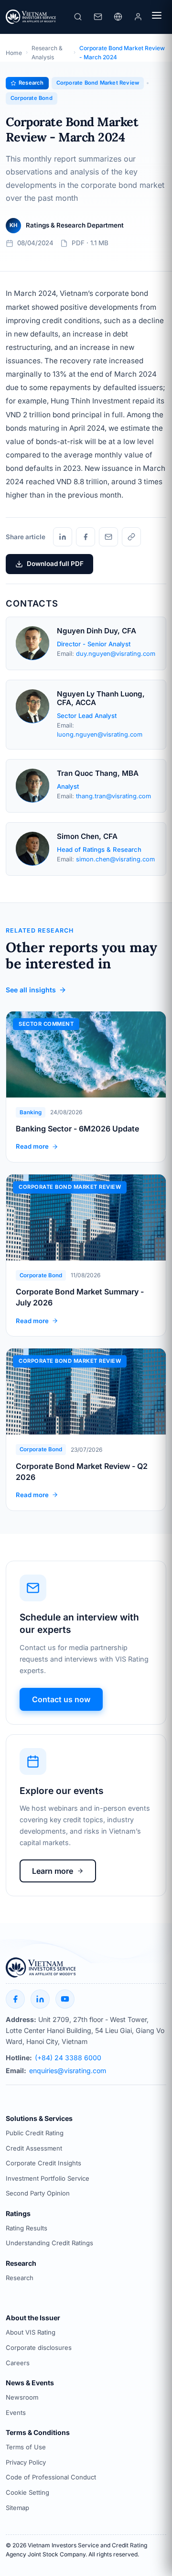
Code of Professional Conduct (51, 2477)
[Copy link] (131, 537)
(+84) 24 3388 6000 (68, 2058)
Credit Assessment (34, 2148)
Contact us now (61, 1699)
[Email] (108, 537)
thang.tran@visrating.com (113, 796)
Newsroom (22, 2397)
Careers (18, 2363)
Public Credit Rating (35, 2133)
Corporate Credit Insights (43, 2163)
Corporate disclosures (39, 2348)
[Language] (118, 17)
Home (14, 53)
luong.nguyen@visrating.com (100, 734)
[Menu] (157, 17)
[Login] (138, 17)
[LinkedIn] (63, 537)
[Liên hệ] (98, 17)
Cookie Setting (27, 2492)
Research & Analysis (47, 53)
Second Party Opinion (38, 2193)
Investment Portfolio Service (48, 2178)
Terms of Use (26, 2447)
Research (20, 2278)
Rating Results (27, 2228)
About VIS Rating (31, 2332)
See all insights (31, 990)
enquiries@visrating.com (68, 2071)
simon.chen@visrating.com (115, 859)
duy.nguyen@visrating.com (116, 654)
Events (16, 2413)
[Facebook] (86, 537)
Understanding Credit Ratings (49, 2243)
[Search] (78, 17)
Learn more (53, 1871)
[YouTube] (65, 1999)
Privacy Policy (26, 2462)
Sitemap (17, 2508)
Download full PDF (55, 564)
